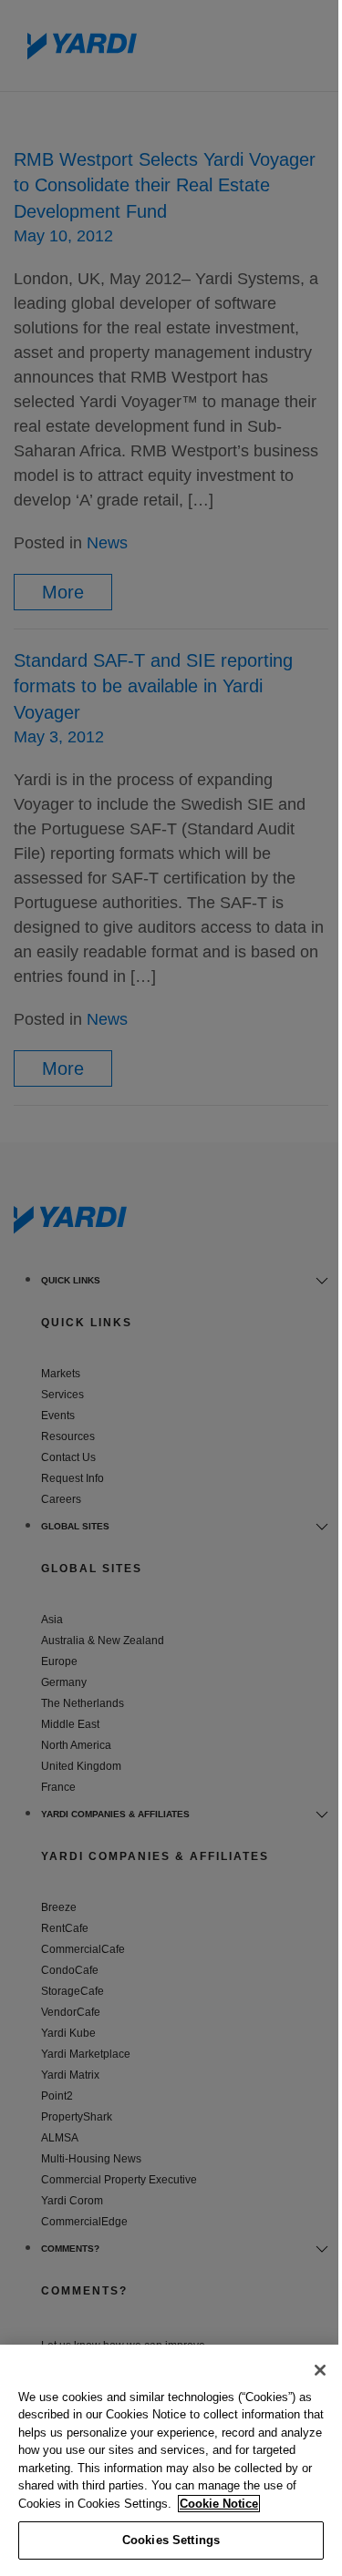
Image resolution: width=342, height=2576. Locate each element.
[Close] (320, 2370)
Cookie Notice (219, 2504)
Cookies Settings (171, 2540)
